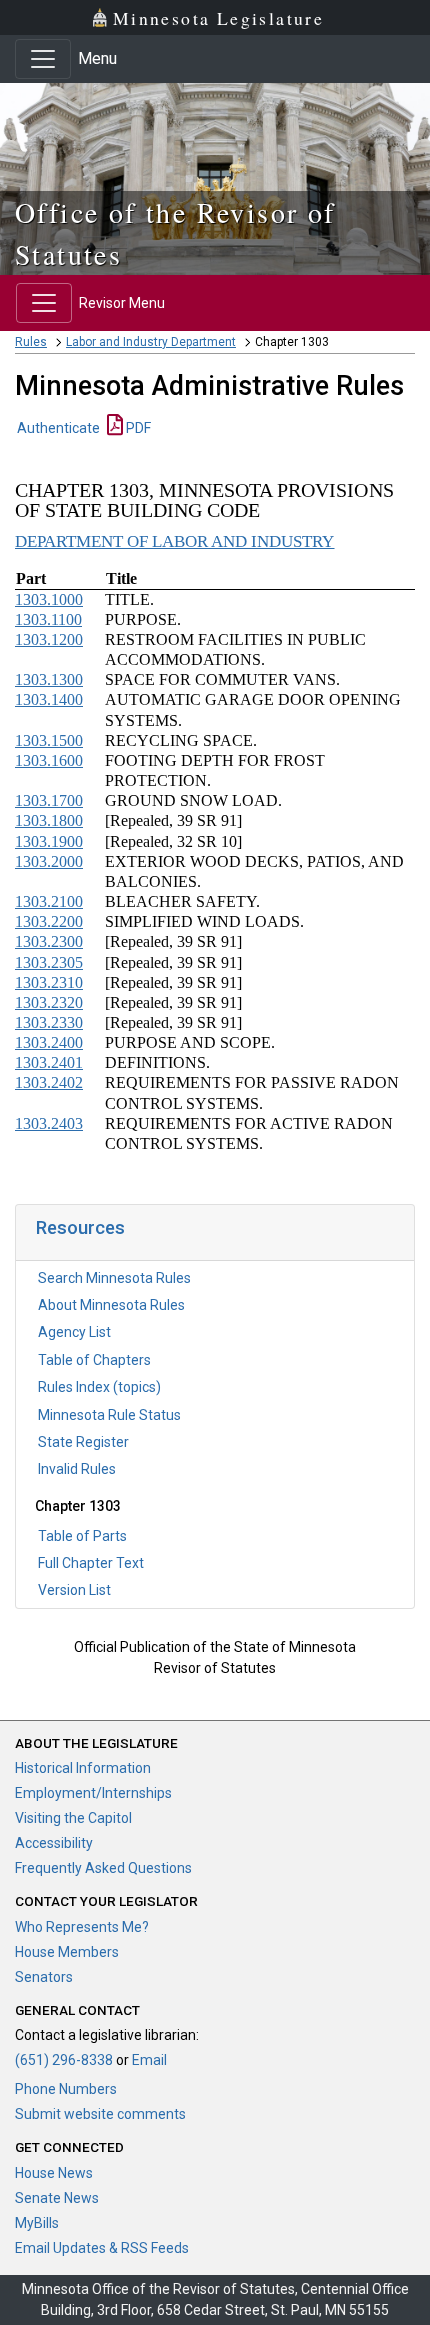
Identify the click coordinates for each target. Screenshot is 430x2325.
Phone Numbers (66, 2089)
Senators (44, 1977)
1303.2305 (49, 962)
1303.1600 (49, 760)
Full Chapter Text (91, 1563)
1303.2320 (49, 1002)
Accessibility (54, 1843)
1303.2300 (49, 941)
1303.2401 (49, 1062)
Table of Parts (82, 1536)
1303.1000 (49, 599)
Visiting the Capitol (73, 1818)
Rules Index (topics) (99, 1387)
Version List (74, 1590)
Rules (31, 342)
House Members (67, 1952)
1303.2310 (49, 982)
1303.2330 (49, 1022)
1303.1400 (49, 699)
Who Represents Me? (82, 1927)
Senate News (57, 2198)
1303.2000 (49, 861)
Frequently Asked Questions (103, 1868)
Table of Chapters (94, 1360)
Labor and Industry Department (151, 342)
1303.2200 (49, 921)
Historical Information (83, 1768)
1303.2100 (49, 901)
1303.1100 (48, 619)
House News (54, 2173)
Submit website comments (100, 2114)
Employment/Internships (93, 1793)
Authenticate (58, 428)
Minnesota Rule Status (109, 1415)
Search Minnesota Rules (114, 1278)
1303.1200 (49, 639)
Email (149, 2060)
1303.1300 (49, 679)
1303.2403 (49, 1123)
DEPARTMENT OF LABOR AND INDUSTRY (175, 541)
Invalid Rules (77, 1469)
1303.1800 (49, 820)
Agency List (74, 1332)
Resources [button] (80, 1227)
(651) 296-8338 (64, 2060)
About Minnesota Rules (111, 1305)
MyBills (37, 2223)
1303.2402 (49, 1082)
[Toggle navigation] (43, 59)
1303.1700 (49, 800)
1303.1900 (49, 841)
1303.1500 (49, 740)
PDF (137, 428)
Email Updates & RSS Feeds (102, 2248)
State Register (83, 1442)
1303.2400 (49, 1042)
